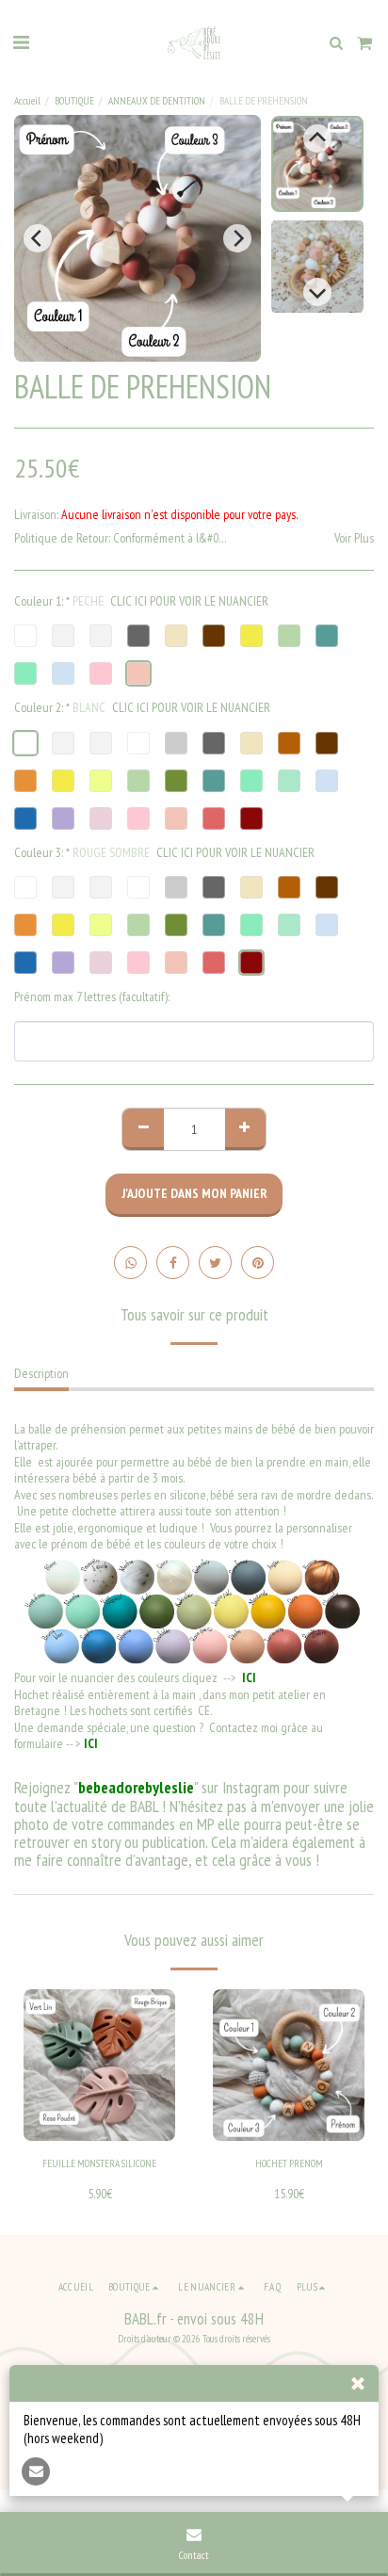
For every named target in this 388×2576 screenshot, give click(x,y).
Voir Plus (354, 538)
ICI (248, 1677)
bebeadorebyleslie (136, 1787)
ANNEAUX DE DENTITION (157, 101)
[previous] (38, 238)
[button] (21, 42)
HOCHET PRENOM (289, 2163)
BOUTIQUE (74, 101)
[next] (237, 238)
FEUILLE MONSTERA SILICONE (99, 2163)
